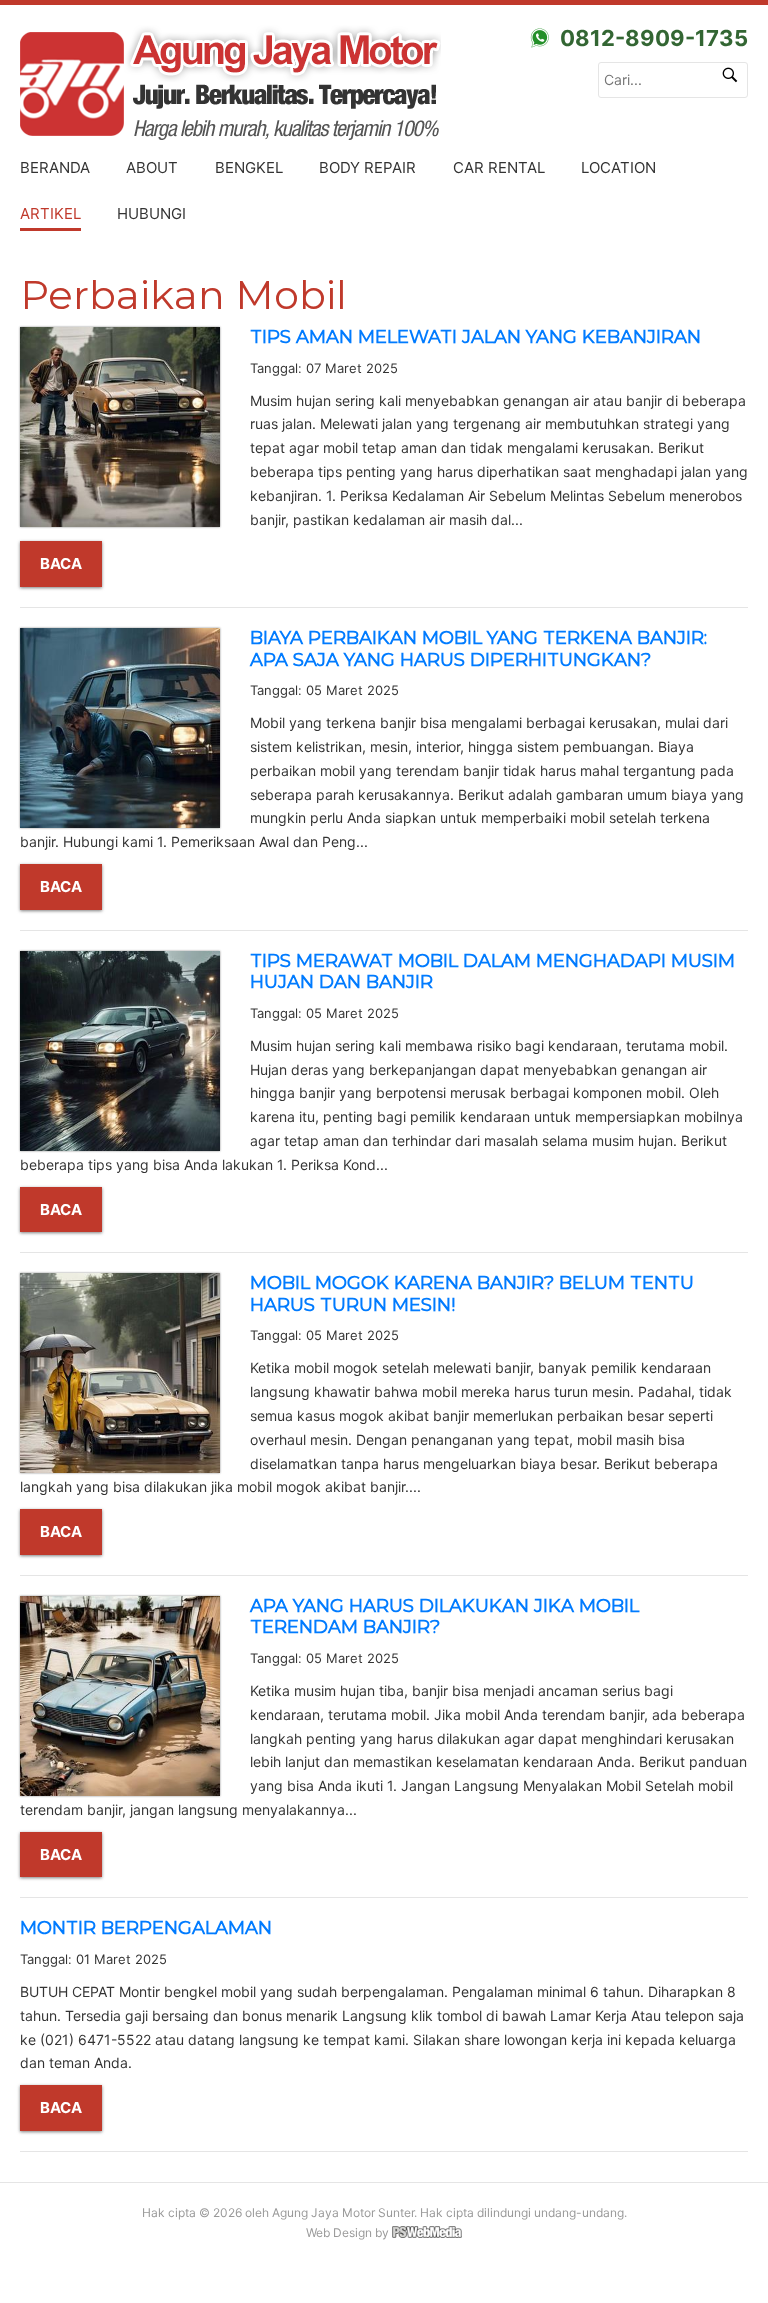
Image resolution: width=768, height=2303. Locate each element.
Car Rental (499, 167)
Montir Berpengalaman (146, 1928)
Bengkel (249, 167)
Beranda (55, 167)
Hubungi (151, 213)
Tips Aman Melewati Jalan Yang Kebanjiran (475, 337)
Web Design (339, 2232)
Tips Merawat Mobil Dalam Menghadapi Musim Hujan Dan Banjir (492, 972)
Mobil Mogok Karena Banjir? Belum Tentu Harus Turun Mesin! (472, 1294)
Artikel (50, 213)
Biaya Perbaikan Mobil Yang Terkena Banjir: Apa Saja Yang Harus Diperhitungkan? (478, 649)
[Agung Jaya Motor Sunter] (384, 85)
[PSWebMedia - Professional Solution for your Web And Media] (427, 2234)
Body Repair (367, 167)
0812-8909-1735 (654, 38)
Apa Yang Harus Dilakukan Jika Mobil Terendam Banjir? (444, 1617)
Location (618, 167)
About (152, 167)
